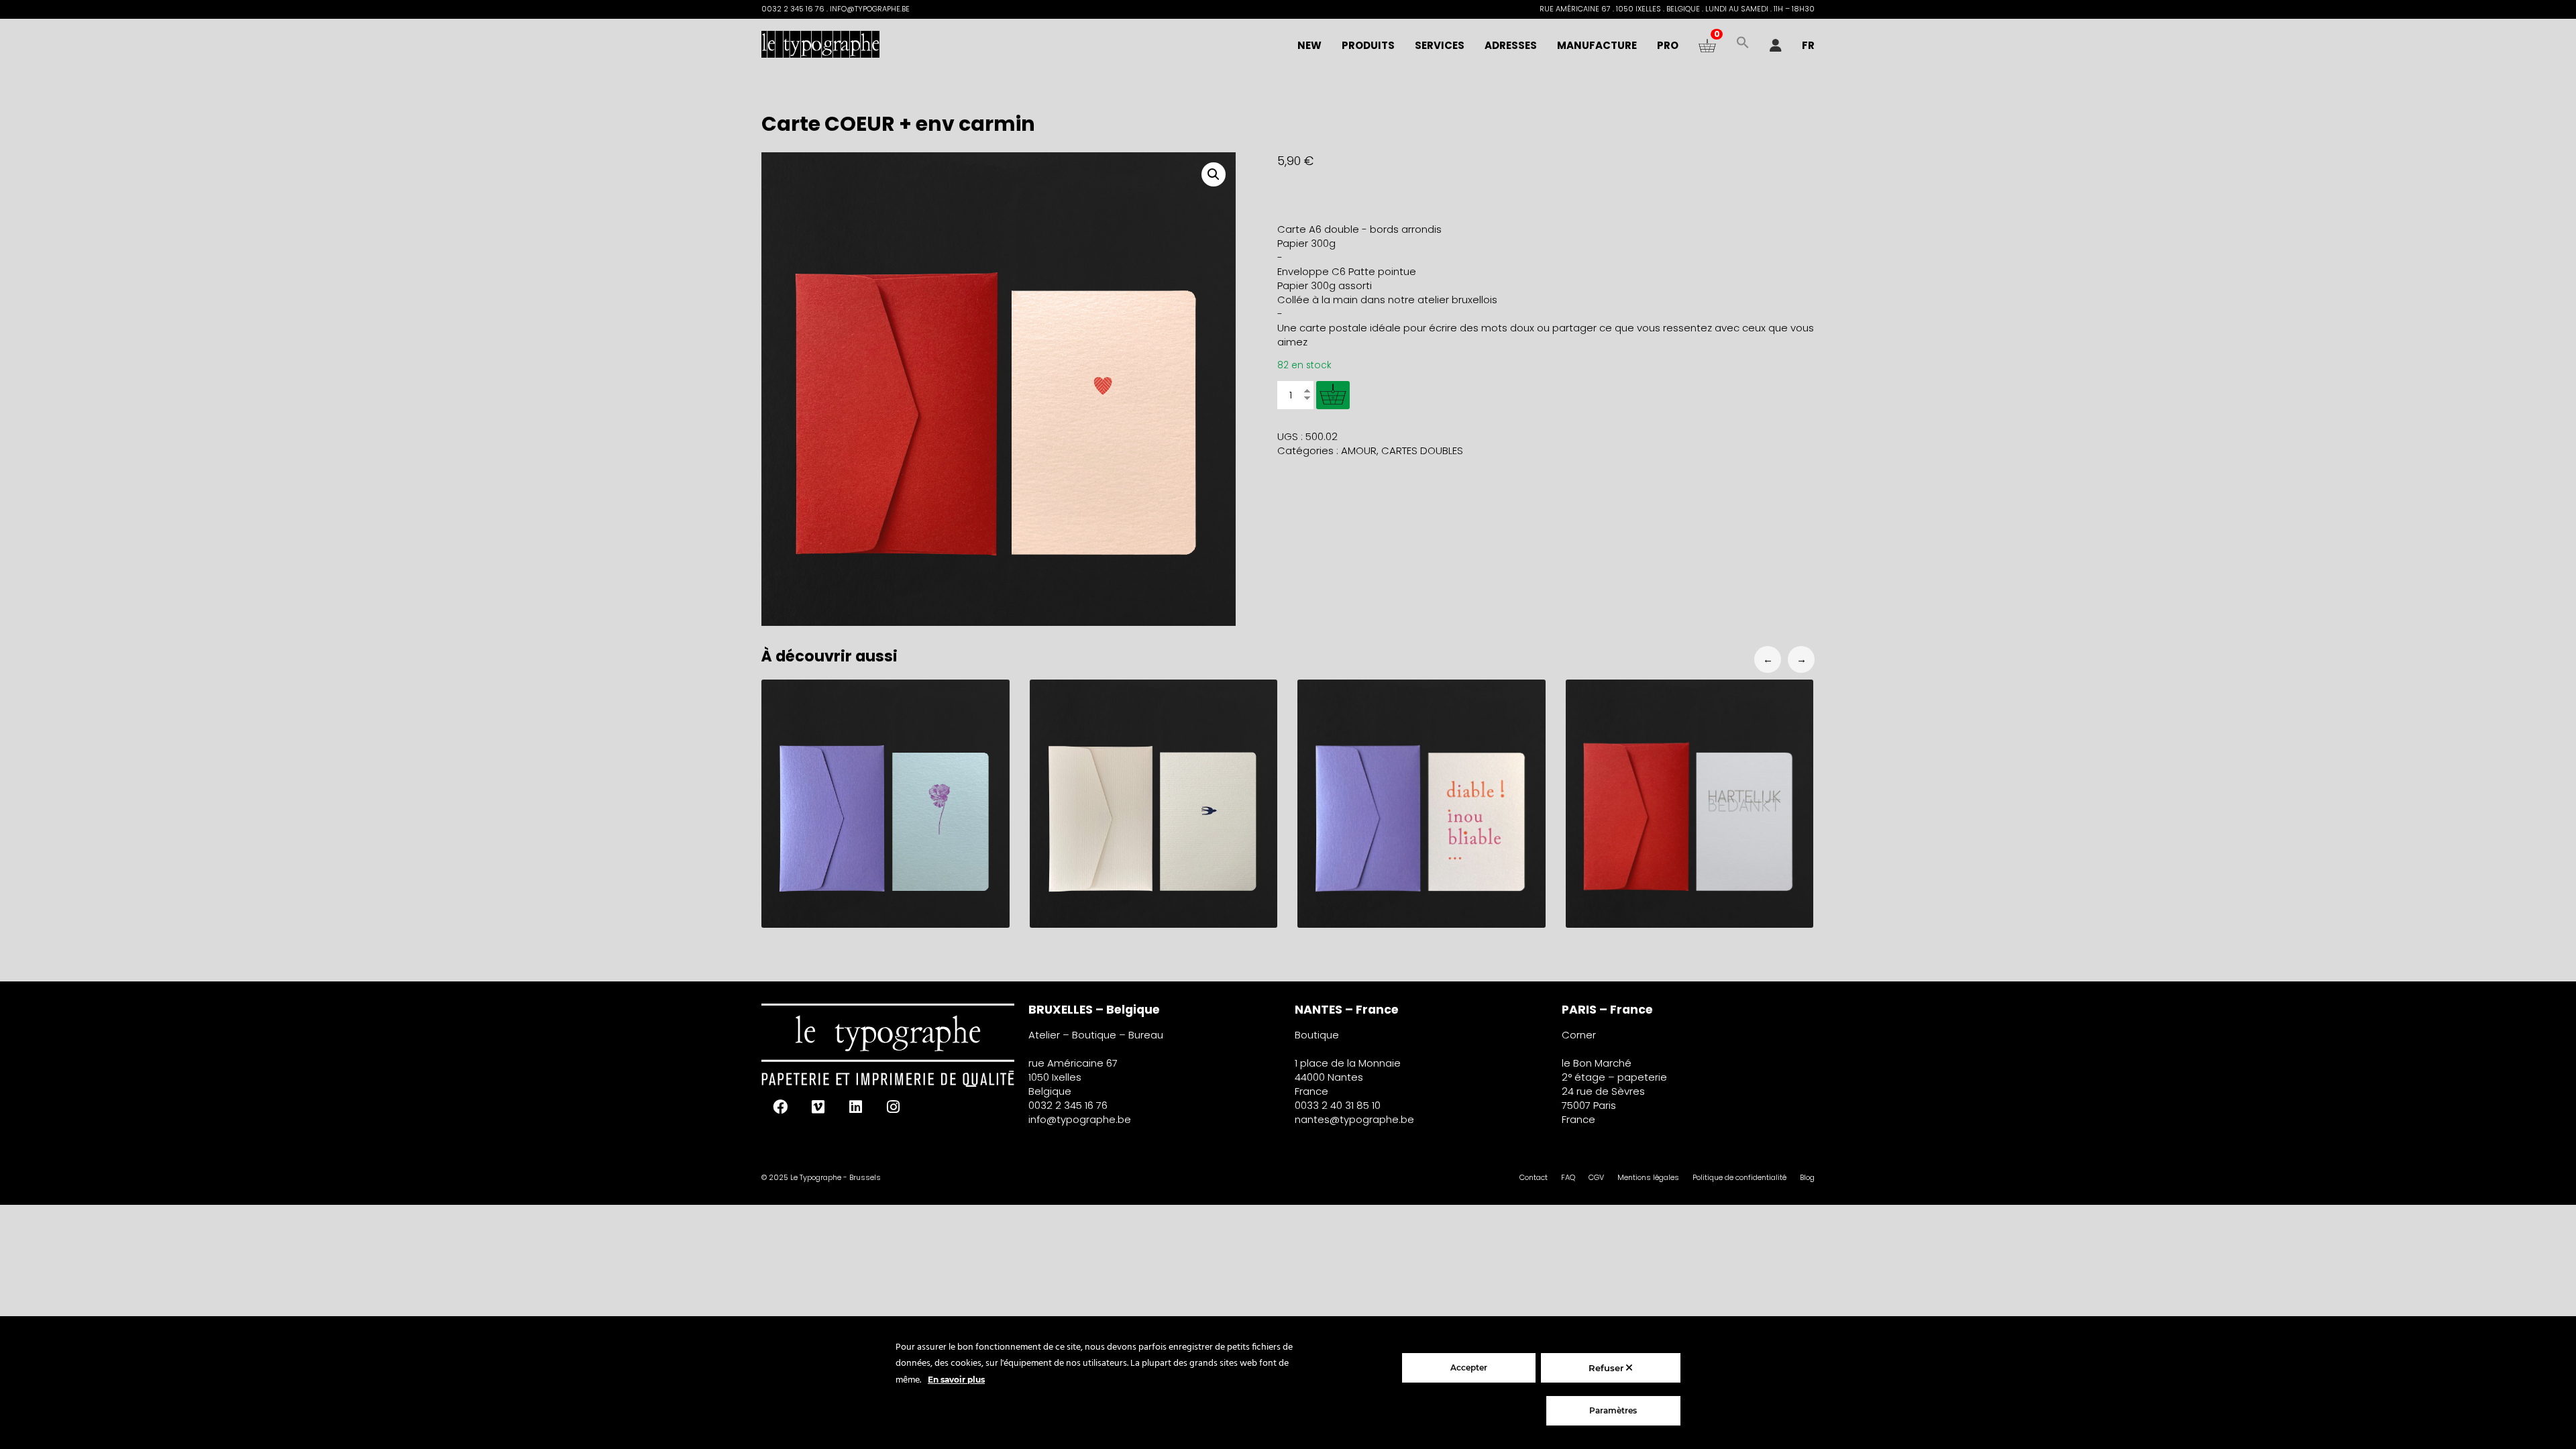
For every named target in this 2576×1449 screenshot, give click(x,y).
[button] (1743, 46)
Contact (1534, 1177)
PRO (1668, 45)
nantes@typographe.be (1354, 1119)
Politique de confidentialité (1739, 1177)
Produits (1368, 45)
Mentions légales (1648, 1177)
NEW (1309, 45)
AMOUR (1359, 450)
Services (1440, 45)
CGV (1596, 1177)
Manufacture (1597, 45)
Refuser (1607, 1368)
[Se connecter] (1776, 46)
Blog (1807, 1177)
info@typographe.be (1080, 1119)
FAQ (1568, 1177)
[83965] (1333, 395)
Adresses (1511, 45)
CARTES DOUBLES (1422, 450)
